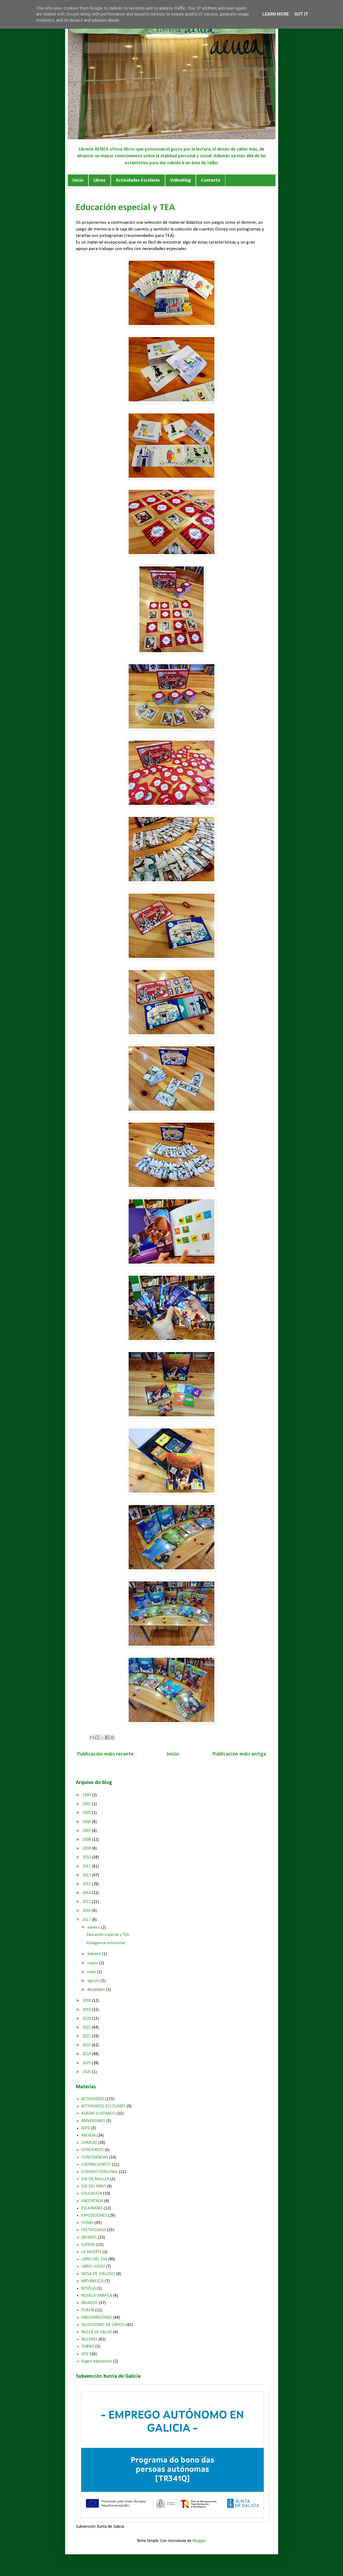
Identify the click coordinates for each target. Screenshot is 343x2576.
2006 (87, 1822)
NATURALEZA (92, 2281)
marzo (93, 1963)
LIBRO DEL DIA (94, 2259)
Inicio (78, 180)
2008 (87, 1840)
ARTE (86, 2128)
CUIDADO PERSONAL (100, 2172)
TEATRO (88, 2347)
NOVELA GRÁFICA (97, 2296)
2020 (87, 2019)
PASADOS (90, 2303)
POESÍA (88, 2310)
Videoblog (180, 180)
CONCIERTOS (92, 2150)
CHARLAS (89, 2143)
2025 (87, 2063)
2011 (87, 1866)
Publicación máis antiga (239, 1754)
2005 (87, 1813)
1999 (87, 1795)
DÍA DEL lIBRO (94, 2186)
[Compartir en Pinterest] (112, 1737)
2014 (87, 1893)
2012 (87, 1875)
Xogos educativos (97, 2361)
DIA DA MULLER (95, 2179)
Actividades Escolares (138, 180)
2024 (87, 2054)
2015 (87, 1902)
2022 (87, 2036)
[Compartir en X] (102, 1737)
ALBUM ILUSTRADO (98, 2114)
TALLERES (89, 2339)
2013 (87, 1884)
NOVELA (88, 2288)
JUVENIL (88, 2245)
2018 (87, 2001)
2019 (87, 2010)
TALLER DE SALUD (97, 2332)
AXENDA (88, 2136)
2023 (87, 2045)
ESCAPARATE (92, 2208)
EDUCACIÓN (92, 2194)
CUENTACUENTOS (96, 2165)
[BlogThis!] (97, 1737)
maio (92, 1972)
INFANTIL (89, 2238)
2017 (87, 1920)
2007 (87, 1831)
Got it (301, 14)
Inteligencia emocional (106, 1943)
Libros (100, 180)
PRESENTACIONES (97, 2318)
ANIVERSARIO (93, 2121)
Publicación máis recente (105, 1754)
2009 (87, 1849)
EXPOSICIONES (94, 2216)
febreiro (95, 1954)
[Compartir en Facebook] (107, 1737)
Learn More (276, 14)
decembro (97, 1990)
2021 (87, 2028)
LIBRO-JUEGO (93, 2267)
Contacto (211, 180)
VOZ (85, 2354)
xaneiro (94, 1928)
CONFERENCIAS (95, 2157)
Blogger (199, 2541)
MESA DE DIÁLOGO (98, 2274)
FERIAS (87, 2223)
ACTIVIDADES (93, 2099)
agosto (94, 1981)
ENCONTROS (92, 2201)
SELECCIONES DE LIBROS (103, 2325)
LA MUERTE (91, 2252)
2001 (87, 1804)
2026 (87, 2072)
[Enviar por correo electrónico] (92, 1737)
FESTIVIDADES (94, 2230)
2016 (87, 1911)
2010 (87, 1857)
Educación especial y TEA (108, 1935)
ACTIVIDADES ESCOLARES (103, 2106)
